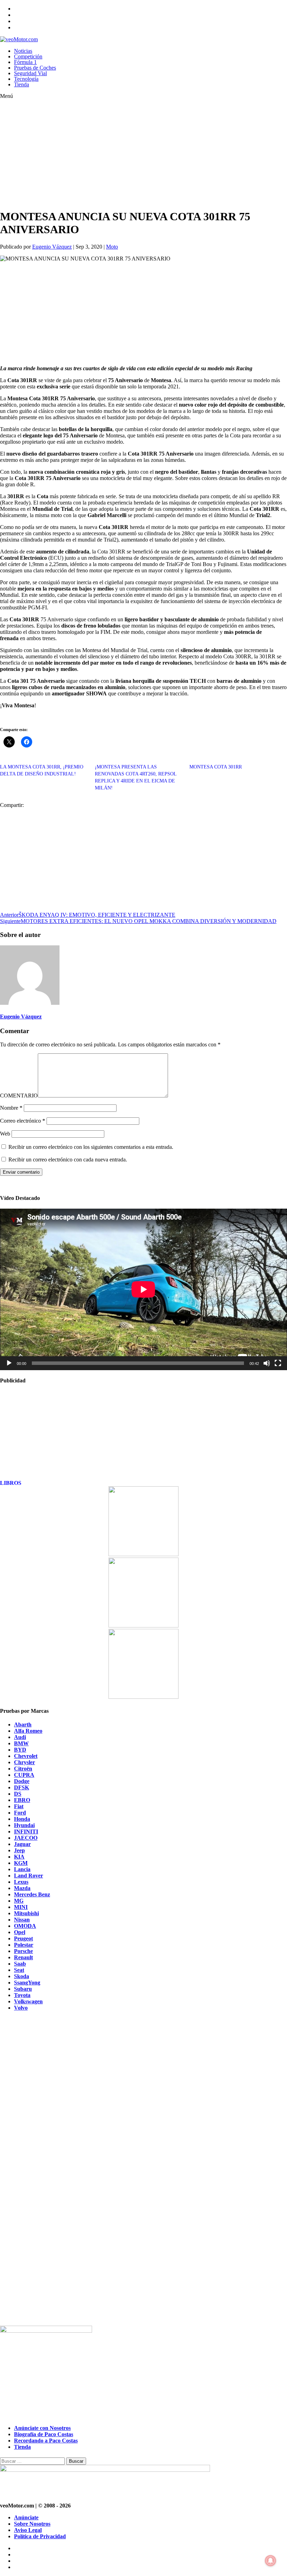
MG (19, 1901)
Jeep (19, 1850)
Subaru (23, 1989)
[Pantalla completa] (278, 1363)
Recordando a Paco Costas (46, 2441)
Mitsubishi (26, 1913)
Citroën (23, 1769)
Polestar (24, 1945)
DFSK (22, 1787)
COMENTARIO (19, 1096)
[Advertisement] (129, 154)
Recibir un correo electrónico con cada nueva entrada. (68, 1160)
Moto (112, 247)
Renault (23, 1957)
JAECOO (26, 1838)
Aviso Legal (28, 2530)
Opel (20, 1932)
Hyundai (24, 1825)
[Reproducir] (9, 1363)
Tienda (22, 84)
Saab (20, 1964)
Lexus (21, 1882)
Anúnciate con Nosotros (42, 2428)
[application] (143, 1289)
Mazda (22, 1888)
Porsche (23, 1951)
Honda (22, 1819)
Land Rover (29, 1876)
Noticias (23, 51)
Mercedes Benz (32, 1894)
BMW (21, 1743)
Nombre (11, 1108)
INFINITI (26, 1831)
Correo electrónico (23, 1121)
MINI (21, 1907)
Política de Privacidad (40, 2536)
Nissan (22, 1920)
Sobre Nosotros (32, 2524)
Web (5, 1134)
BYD (20, 1750)
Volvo (21, 2008)
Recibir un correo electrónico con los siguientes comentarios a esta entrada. (91, 1147)
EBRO (22, 1800)
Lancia (22, 1869)
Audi (20, 1737)
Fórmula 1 (25, 62)
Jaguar (22, 1844)
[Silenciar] (267, 1363)
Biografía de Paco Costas (44, 2434)
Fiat (19, 1806)
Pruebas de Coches (35, 68)
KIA (19, 1857)
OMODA (25, 1926)
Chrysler (24, 1762)
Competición (28, 56)
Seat (19, 1970)
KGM (21, 1863)
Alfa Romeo (28, 1731)
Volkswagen (28, 2001)
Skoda (22, 1976)
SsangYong (27, 1983)
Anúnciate (26, 2517)
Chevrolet (26, 1756)
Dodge (22, 1781)
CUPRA (24, 1775)
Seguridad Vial (30, 73)
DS (18, 1794)
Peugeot (23, 1938)
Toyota (22, 1995)
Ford (20, 1813)
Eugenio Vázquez (52, 247)
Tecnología (26, 79)
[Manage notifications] (271, 2561)
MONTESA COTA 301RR (216, 767)
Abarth (23, 1725)
